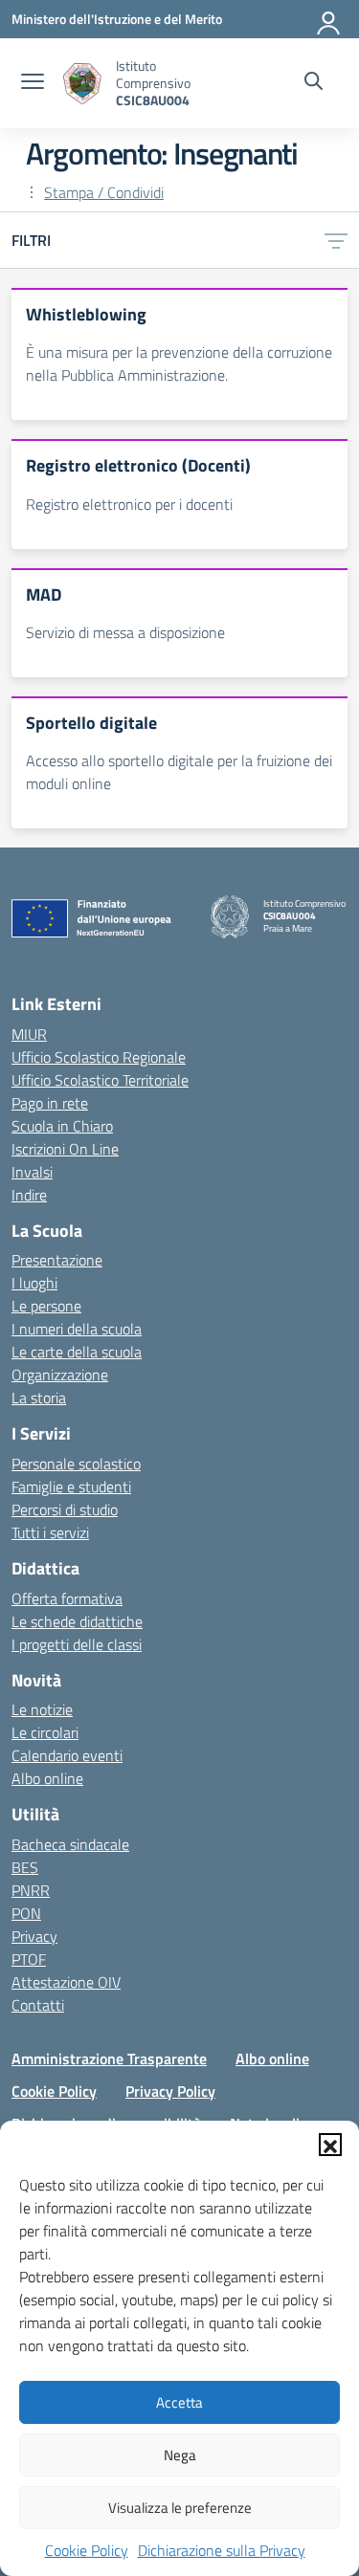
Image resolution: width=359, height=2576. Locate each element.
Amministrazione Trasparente (109, 2059)
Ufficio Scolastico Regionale (99, 1057)
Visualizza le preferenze (180, 2508)
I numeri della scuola (77, 1329)
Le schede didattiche (77, 1621)
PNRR (31, 1890)
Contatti (38, 2005)
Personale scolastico (76, 1464)
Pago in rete (50, 1103)
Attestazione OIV (66, 1982)
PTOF (29, 1959)
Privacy (34, 1936)
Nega (180, 2455)
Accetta (179, 2402)
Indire (29, 1195)
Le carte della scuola (77, 1352)
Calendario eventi (67, 1755)
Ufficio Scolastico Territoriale (100, 1080)
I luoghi (34, 1283)
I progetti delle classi (77, 1644)
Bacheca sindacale (70, 1844)
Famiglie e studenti (71, 1486)
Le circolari (45, 1732)
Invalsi (32, 1172)
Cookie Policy (87, 2550)
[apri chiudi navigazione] (33, 83)
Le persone (46, 1306)
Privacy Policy (170, 2091)
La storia (39, 1398)
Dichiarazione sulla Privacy (222, 2550)
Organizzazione (60, 1375)
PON (26, 1913)
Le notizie (42, 1709)
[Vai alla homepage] (82, 84)
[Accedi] (329, 19)
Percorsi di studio (65, 1509)
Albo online (47, 1778)
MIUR (29, 1034)
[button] (330, 2145)
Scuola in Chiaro (62, 1126)
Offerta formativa (67, 1598)
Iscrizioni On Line (65, 1149)
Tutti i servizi (50, 1532)
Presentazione (57, 1260)
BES (25, 1867)
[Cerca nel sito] (314, 83)
